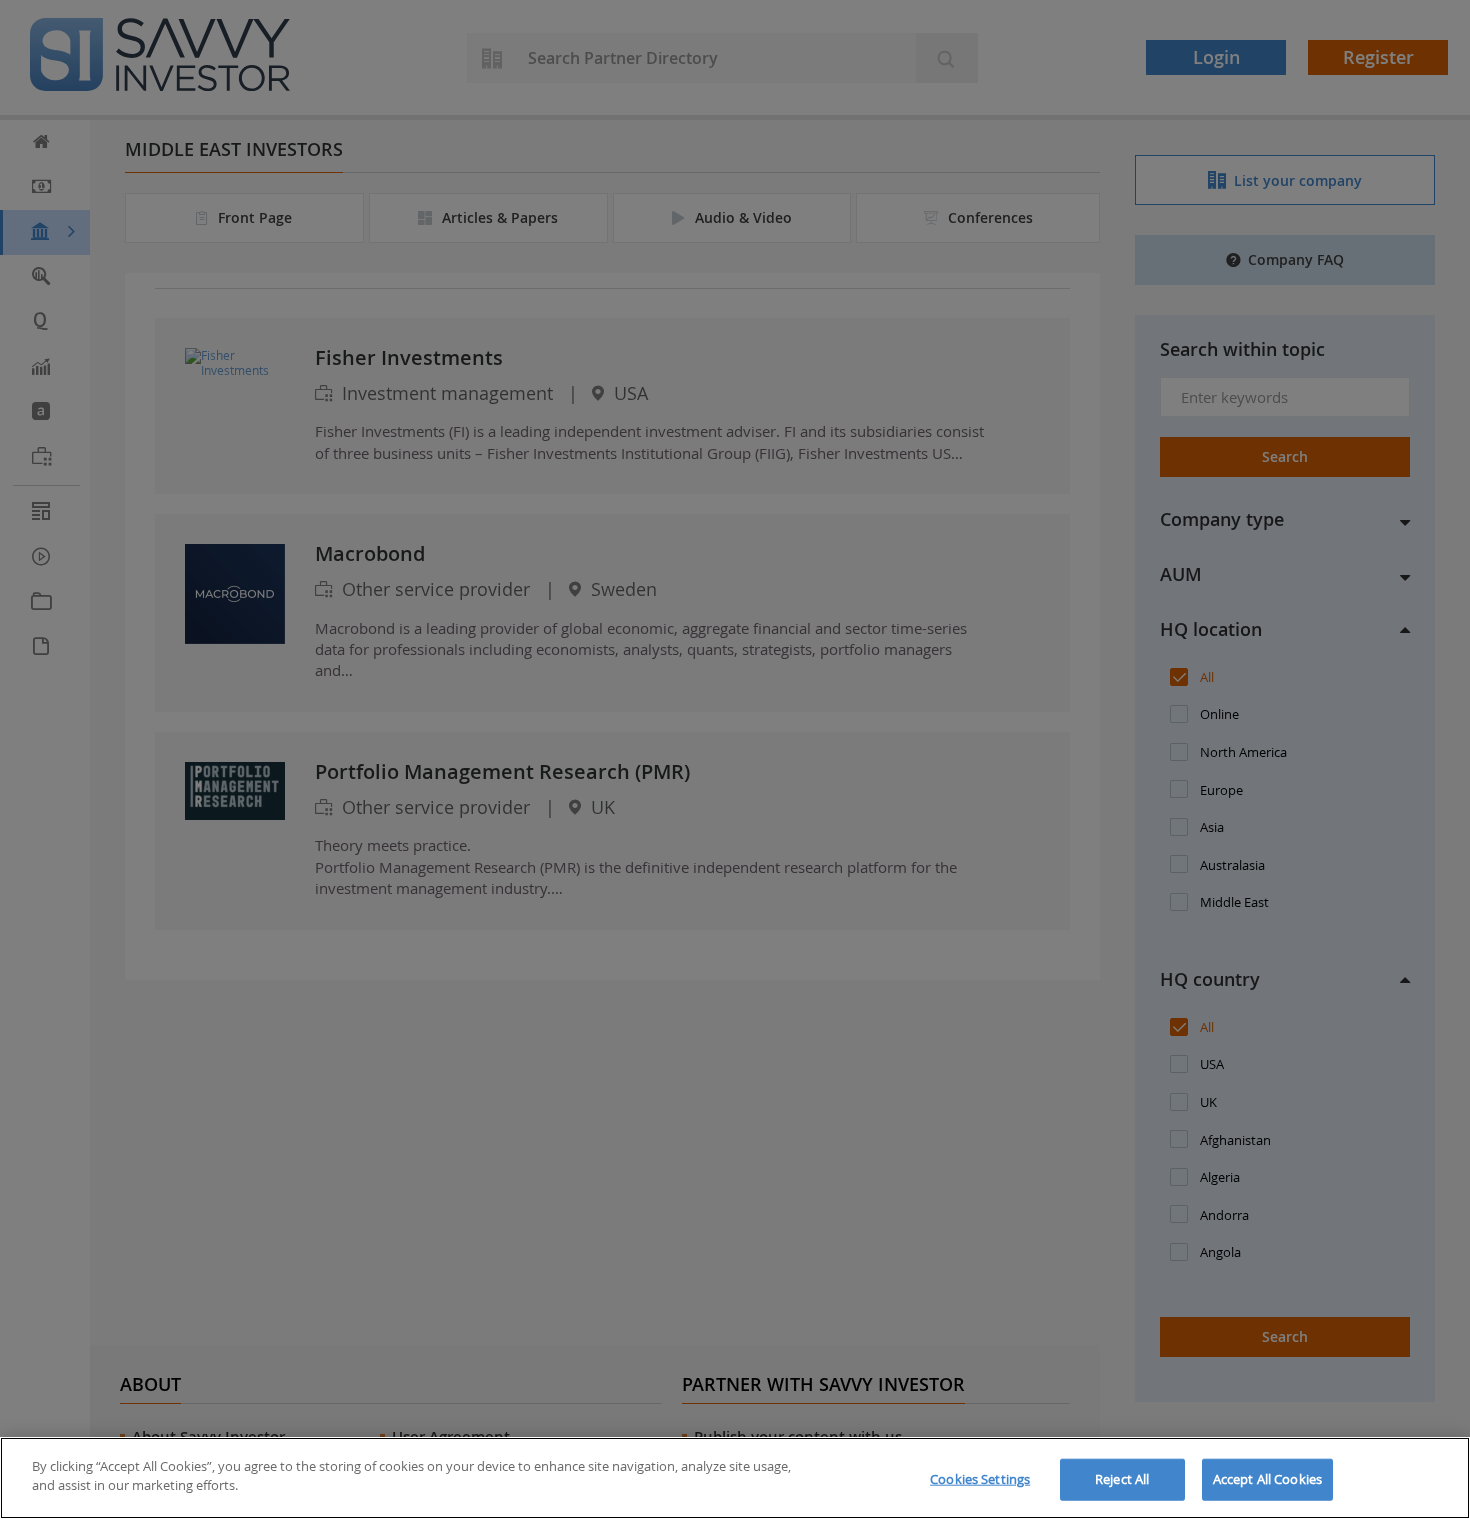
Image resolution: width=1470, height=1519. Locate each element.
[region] (735, 1478)
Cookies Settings (980, 1479)
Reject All (1122, 1479)
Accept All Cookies (1267, 1479)
